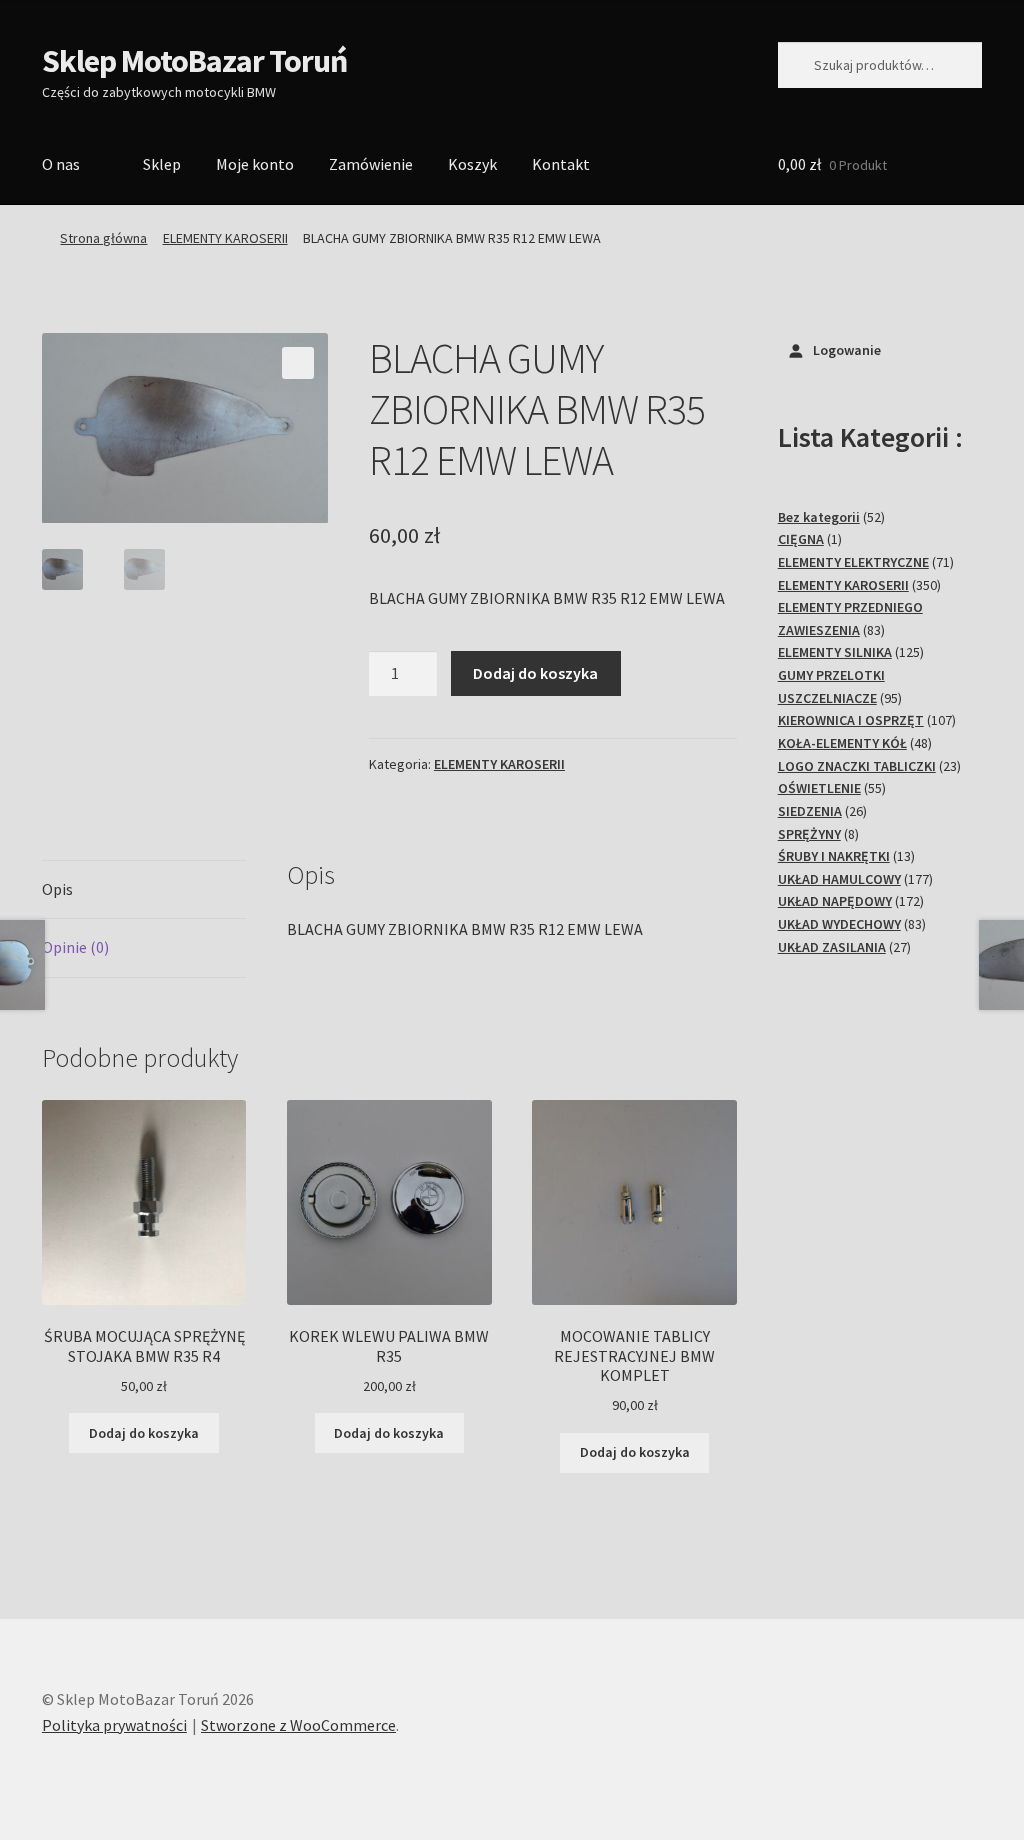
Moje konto (255, 164)
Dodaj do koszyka (535, 673)
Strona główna (103, 238)
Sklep (162, 164)
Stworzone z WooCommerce (298, 1725)
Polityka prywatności (114, 1725)
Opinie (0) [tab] (75, 947)
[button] (298, 363)
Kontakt (561, 164)
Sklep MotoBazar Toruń (194, 61)
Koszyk (472, 164)
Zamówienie (371, 164)
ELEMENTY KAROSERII (225, 238)
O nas (61, 164)
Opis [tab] (57, 889)
